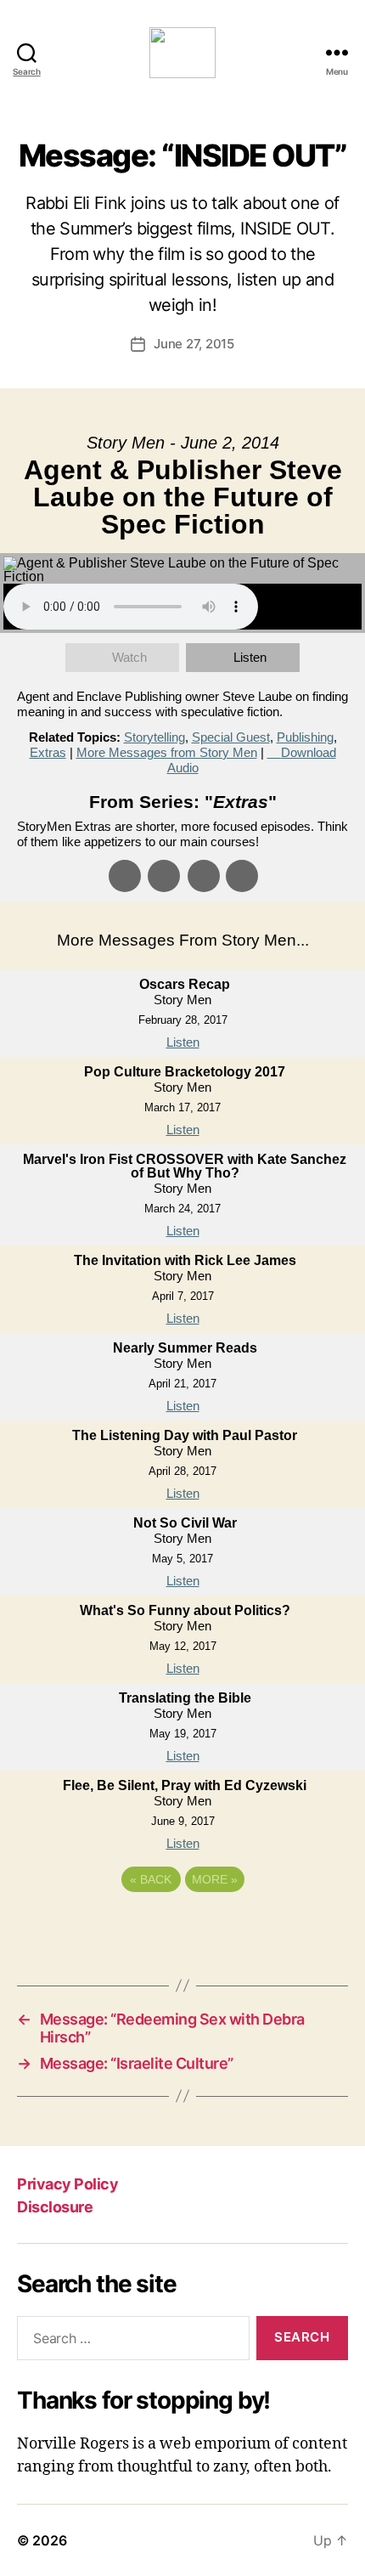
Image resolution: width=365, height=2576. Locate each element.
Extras (48, 752)
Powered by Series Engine (182, 1926)
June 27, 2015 (194, 344)
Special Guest (231, 737)
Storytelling (154, 737)
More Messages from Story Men (167, 752)
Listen (250, 657)
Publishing (305, 737)
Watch (129, 657)
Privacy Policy (67, 2184)
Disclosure (55, 2207)
